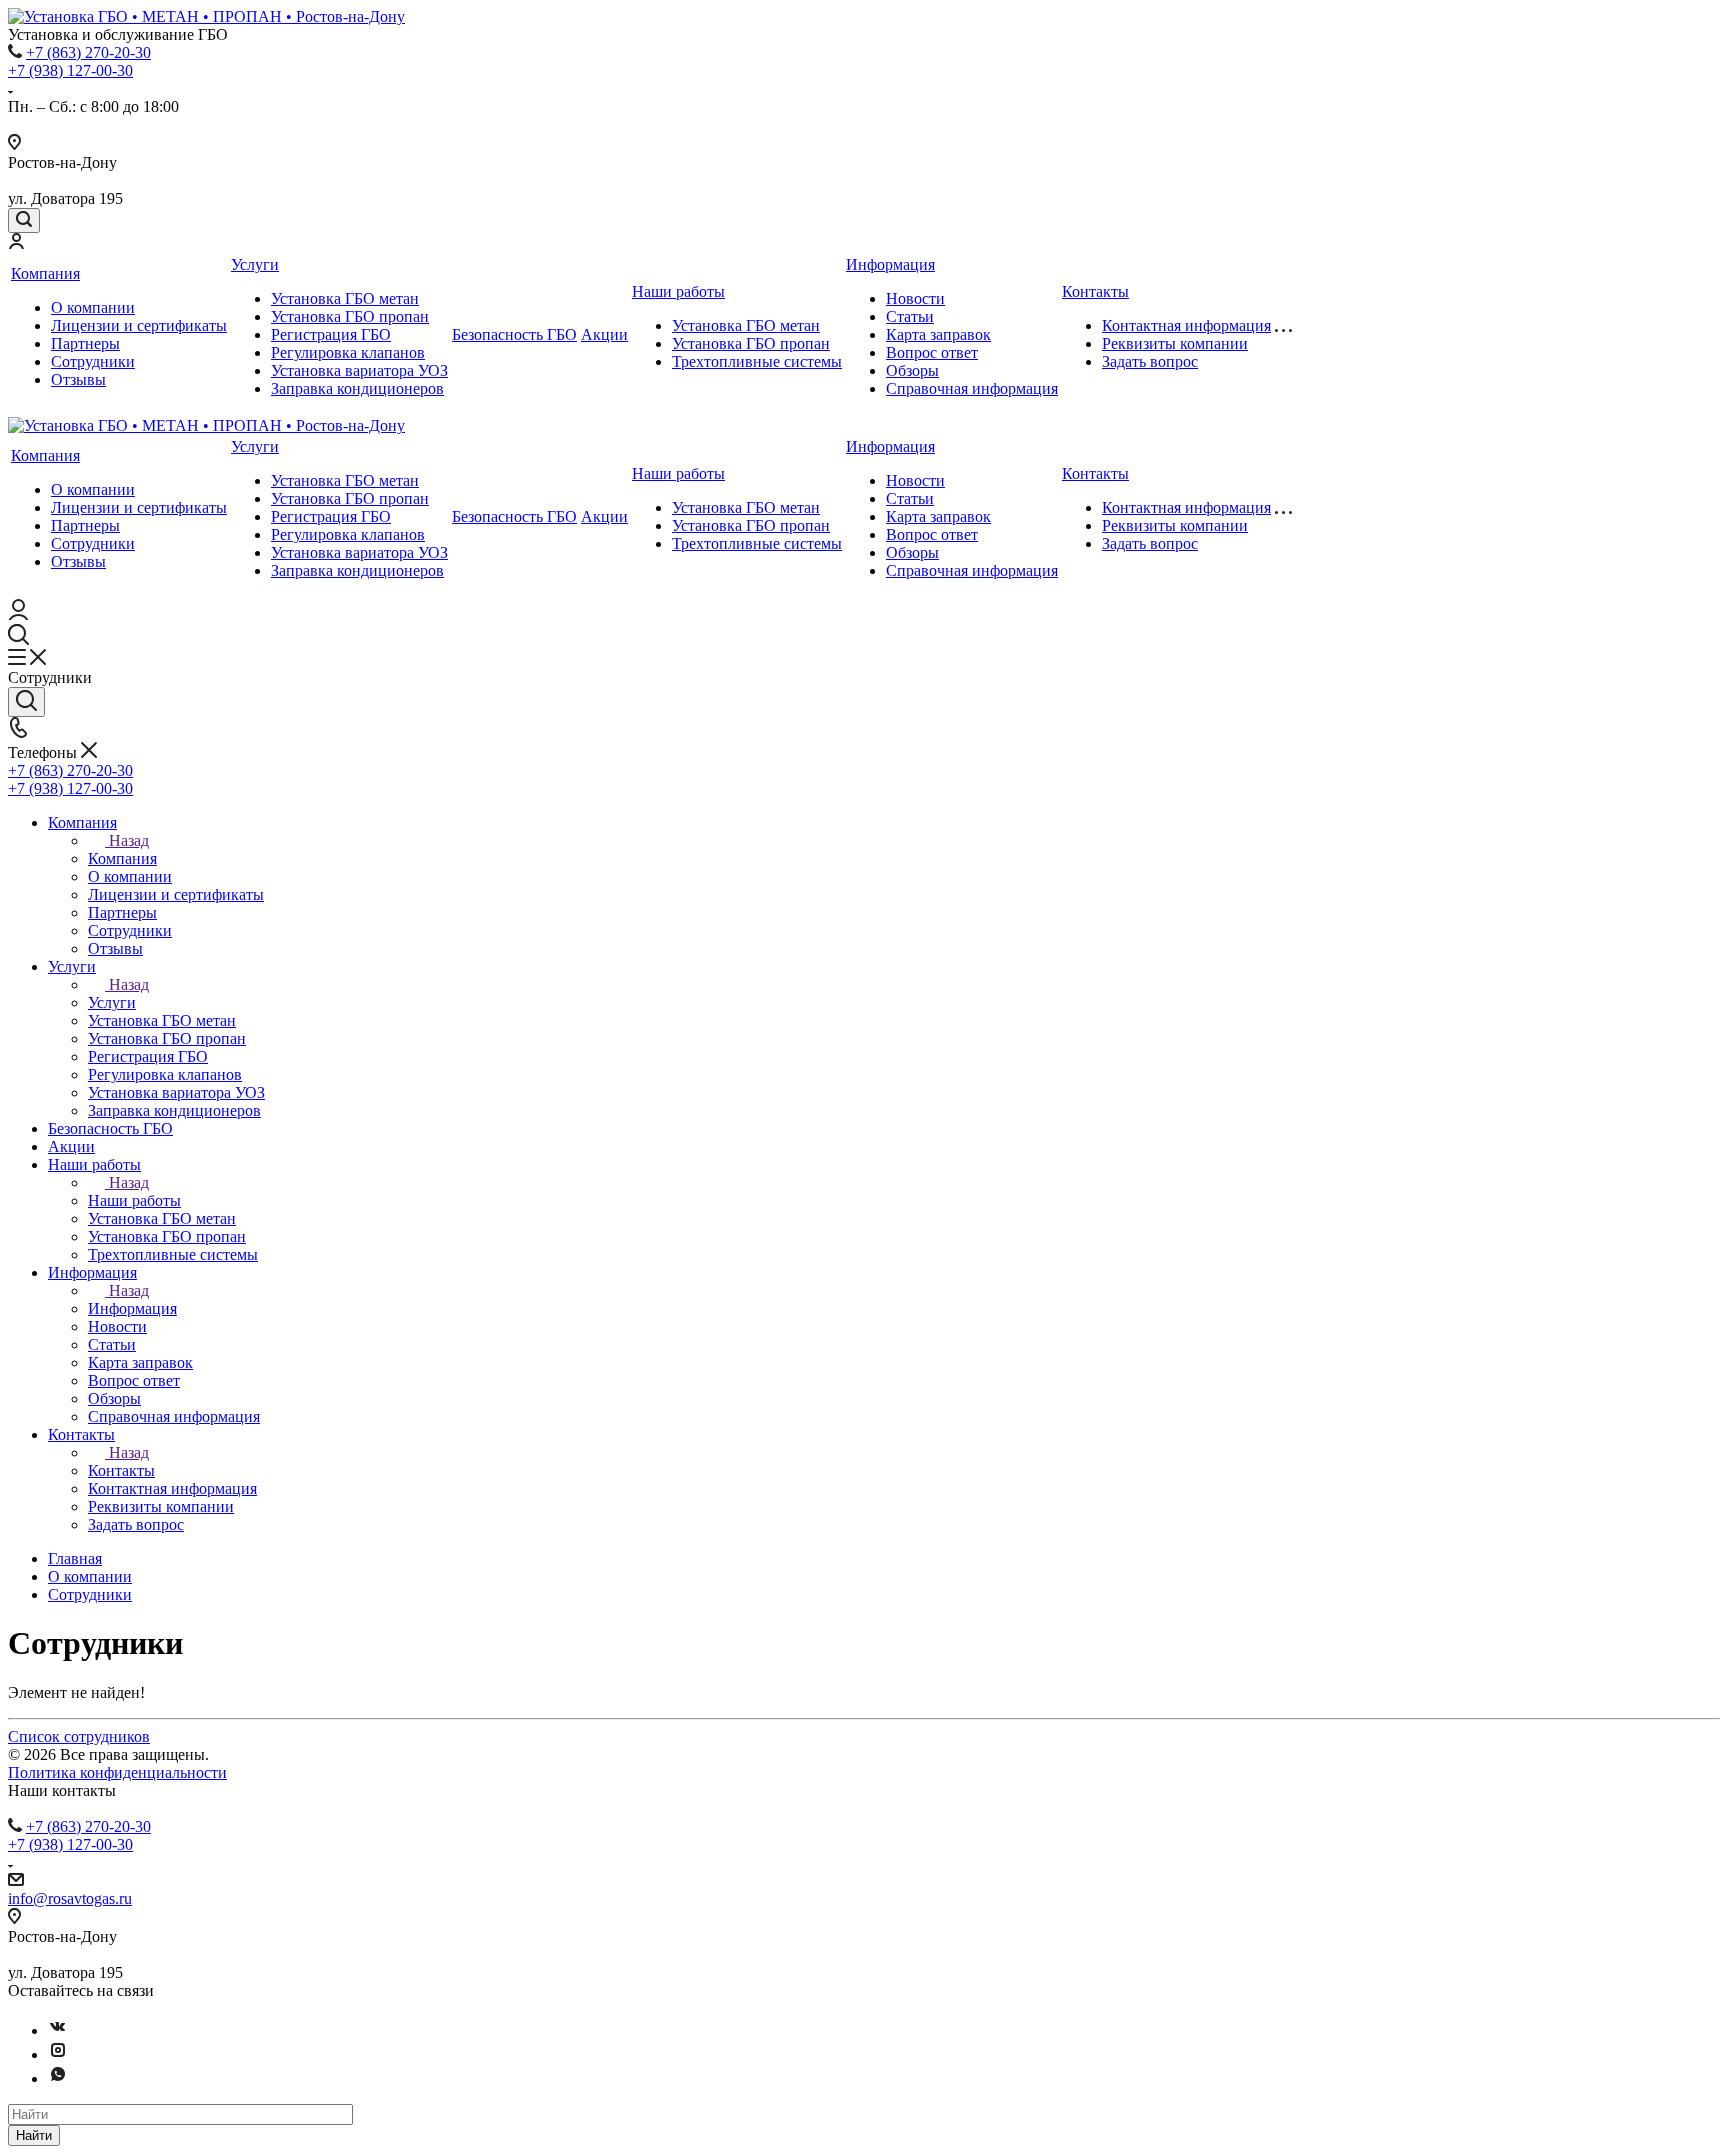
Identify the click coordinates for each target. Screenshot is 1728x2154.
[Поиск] (24, 220)
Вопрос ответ (932, 352)
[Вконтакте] (58, 2030)
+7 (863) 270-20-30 (88, 52)
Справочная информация (972, 388)
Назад (129, 840)
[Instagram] (58, 2054)
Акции (604, 334)
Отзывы (78, 379)
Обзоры (912, 370)
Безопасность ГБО (514, 334)
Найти (34, 2135)
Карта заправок (938, 334)
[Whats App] (58, 2078)
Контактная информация (1186, 325)
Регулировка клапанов (348, 352)
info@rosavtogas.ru (70, 1898)
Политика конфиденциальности (117, 1772)
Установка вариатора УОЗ (359, 370)
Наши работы (678, 291)
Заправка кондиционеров (357, 388)
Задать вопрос (1150, 361)
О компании (93, 307)
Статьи (910, 316)
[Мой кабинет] (16, 243)
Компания (45, 273)
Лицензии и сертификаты (139, 325)
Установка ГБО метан (345, 298)
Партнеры (85, 343)
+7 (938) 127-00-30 (70, 70)
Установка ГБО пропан (350, 316)
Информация (890, 264)
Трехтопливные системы (757, 361)
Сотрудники (93, 361)
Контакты (1095, 291)
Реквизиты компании (1175, 343)
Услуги (255, 264)
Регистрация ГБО (331, 334)
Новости (915, 298)
